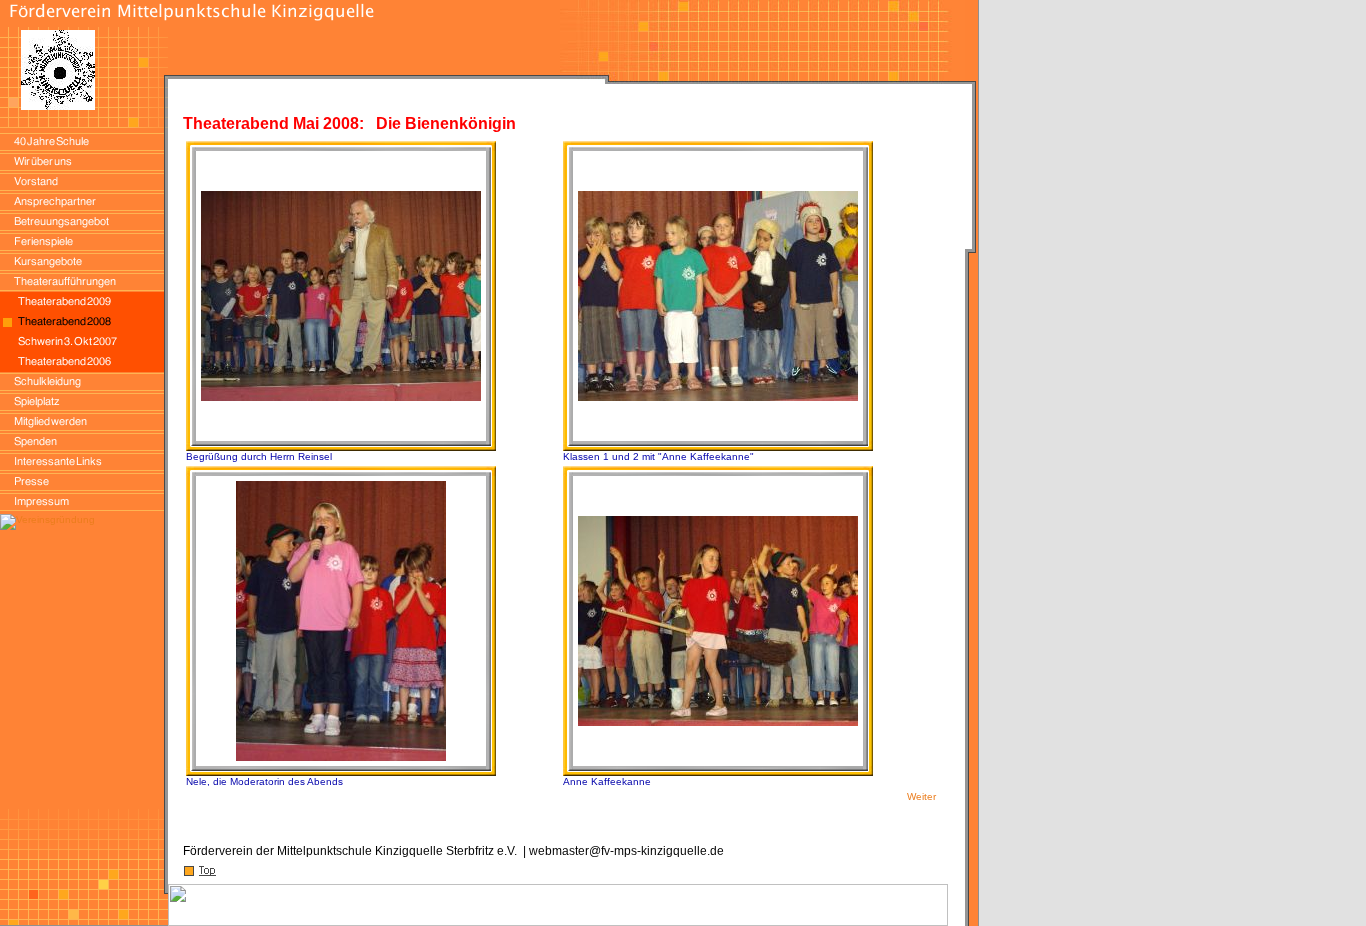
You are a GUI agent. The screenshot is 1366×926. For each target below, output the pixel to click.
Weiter (921, 796)
